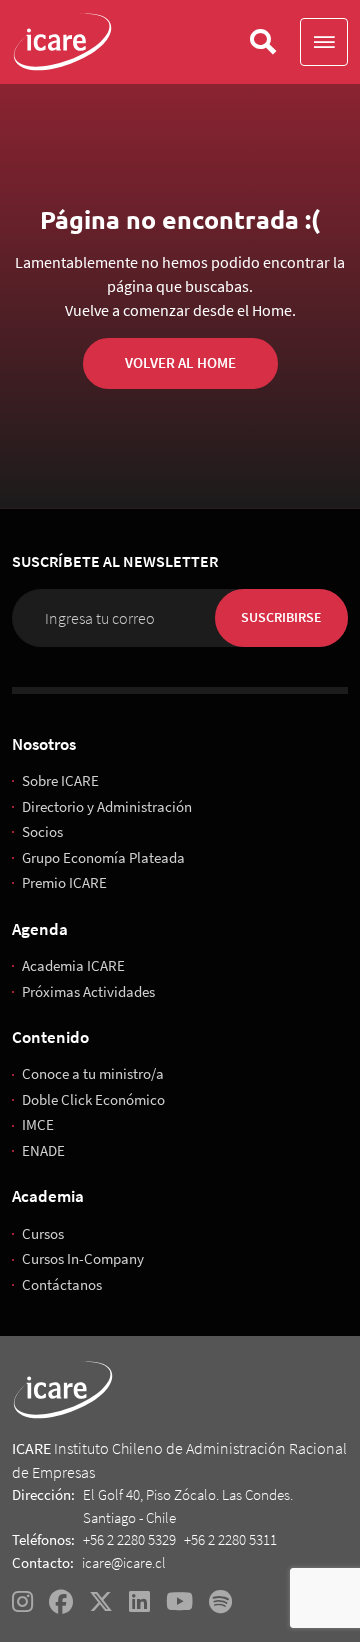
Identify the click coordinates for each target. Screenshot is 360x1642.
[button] (324, 42)
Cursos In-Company (83, 1258)
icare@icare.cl (124, 1562)
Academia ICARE (73, 965)
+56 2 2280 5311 (230, 1539)
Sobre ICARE (60, 780)
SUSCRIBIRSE (281, 617)
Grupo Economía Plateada (103, 857)
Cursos (43, 1233)
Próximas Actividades (88, 991)
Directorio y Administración (107, 806)
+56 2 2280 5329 (129, 1539)
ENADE (43, 1150)
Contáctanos (62, 1284)
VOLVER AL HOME (180, 362)
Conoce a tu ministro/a (93, 1073)
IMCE (38, 1124)
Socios (42, 831)
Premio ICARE (64, 882)
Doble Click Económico (93, 1099)
